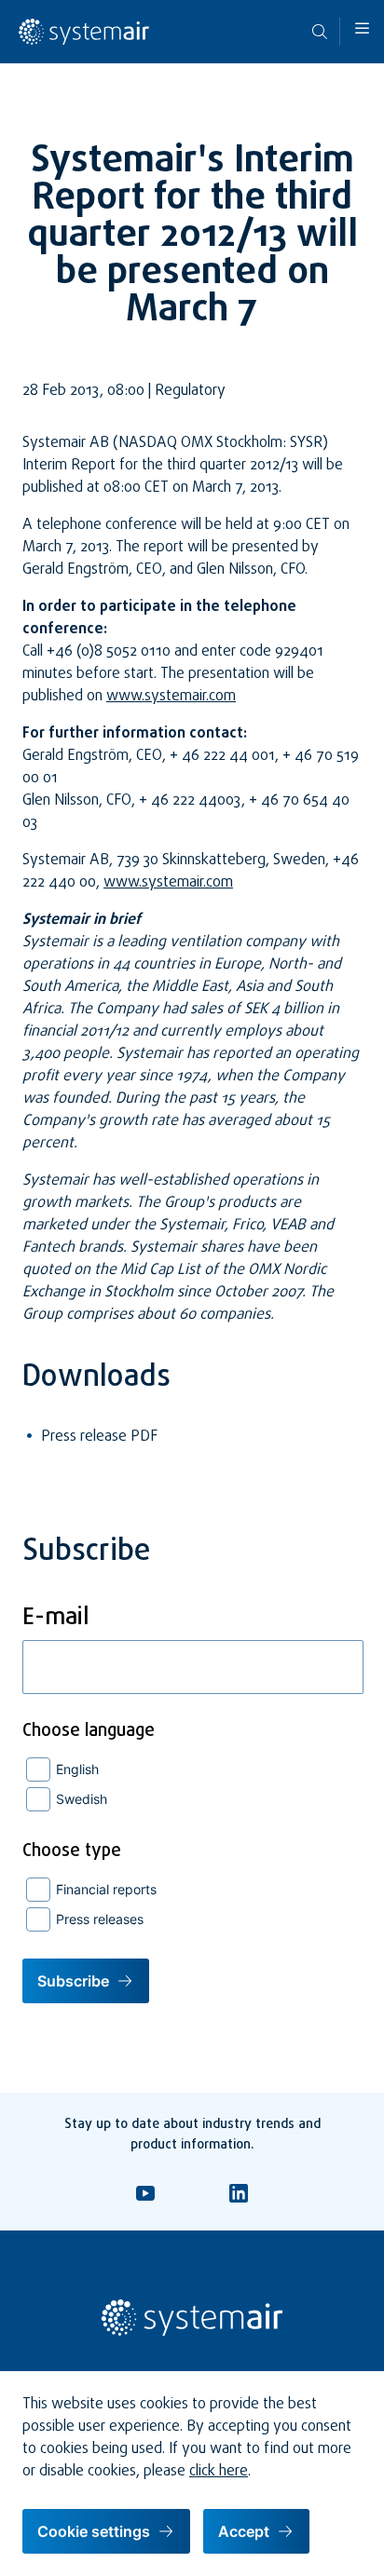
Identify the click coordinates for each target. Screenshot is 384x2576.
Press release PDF (99, 1437)
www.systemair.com (171, 697)
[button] (362, 28)
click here (219, 2472)
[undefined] (84, 42)
